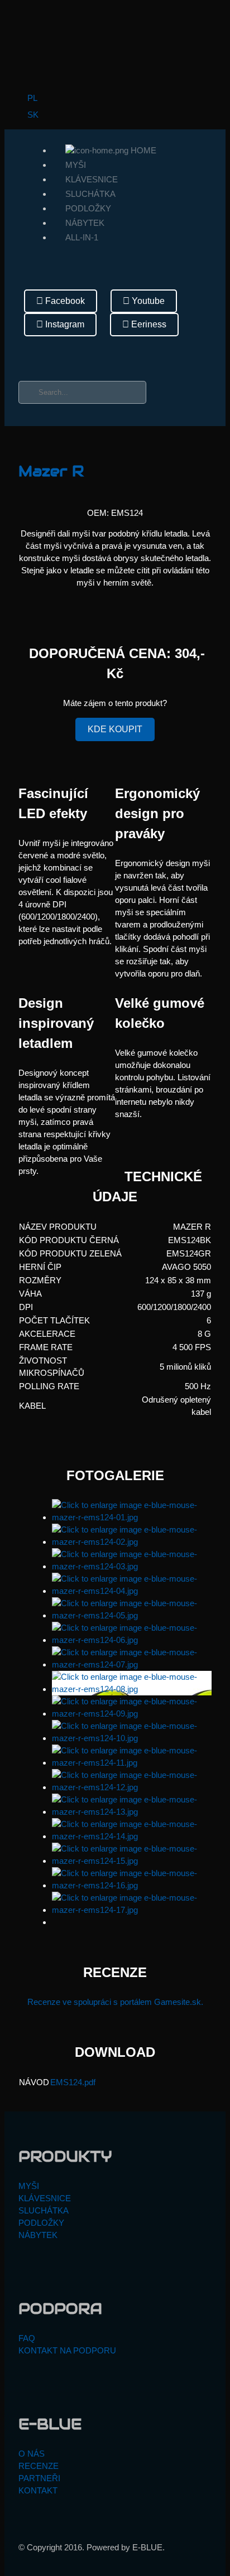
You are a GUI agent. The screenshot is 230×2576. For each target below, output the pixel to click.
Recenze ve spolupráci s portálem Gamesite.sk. (115, 2002)
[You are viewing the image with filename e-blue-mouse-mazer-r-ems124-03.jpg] (132, 1566)
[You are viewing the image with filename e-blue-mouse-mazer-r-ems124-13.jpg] (132, 1812)
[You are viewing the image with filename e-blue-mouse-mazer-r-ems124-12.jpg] (132, 1787)
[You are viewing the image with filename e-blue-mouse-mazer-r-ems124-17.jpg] (132, 1910)
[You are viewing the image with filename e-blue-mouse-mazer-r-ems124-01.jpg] (132, 1517)
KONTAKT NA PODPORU (67, 2350)
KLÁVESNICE (92, 179)
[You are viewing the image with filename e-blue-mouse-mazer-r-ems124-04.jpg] (132, 1591)
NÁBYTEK (85, 223)
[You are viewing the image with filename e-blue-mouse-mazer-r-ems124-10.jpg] (132, 1738)
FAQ (27, 2338)
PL (31, 98)
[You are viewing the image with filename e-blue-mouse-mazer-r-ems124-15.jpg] (132, 1861)
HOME (142, 150)
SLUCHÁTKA (90, 194)
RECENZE (39, 2466)
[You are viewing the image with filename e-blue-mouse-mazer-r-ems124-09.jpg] (132, 1714)
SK (32, 115)
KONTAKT (38, 2490)
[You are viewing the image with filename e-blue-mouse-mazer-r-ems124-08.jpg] (132, 1689)
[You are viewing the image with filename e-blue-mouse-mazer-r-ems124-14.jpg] (132, 1836)
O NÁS (32, 2454)
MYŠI (76, 165)
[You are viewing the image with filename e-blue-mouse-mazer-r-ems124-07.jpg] (132, 1664)
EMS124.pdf (73, 2082)
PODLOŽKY (88, 208)
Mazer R (51, 471)
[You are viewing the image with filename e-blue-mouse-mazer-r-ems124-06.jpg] (132, 1640)
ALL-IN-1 (82, 237)
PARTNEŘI (39, 2478)
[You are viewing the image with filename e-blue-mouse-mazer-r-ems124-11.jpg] (132, 1763)
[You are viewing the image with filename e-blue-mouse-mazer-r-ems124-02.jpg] (132, 1542)
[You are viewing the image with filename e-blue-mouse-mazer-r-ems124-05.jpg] (132, 1615)
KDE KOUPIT (115, 729)
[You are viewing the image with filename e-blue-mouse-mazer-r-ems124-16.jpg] (132, 1885)
